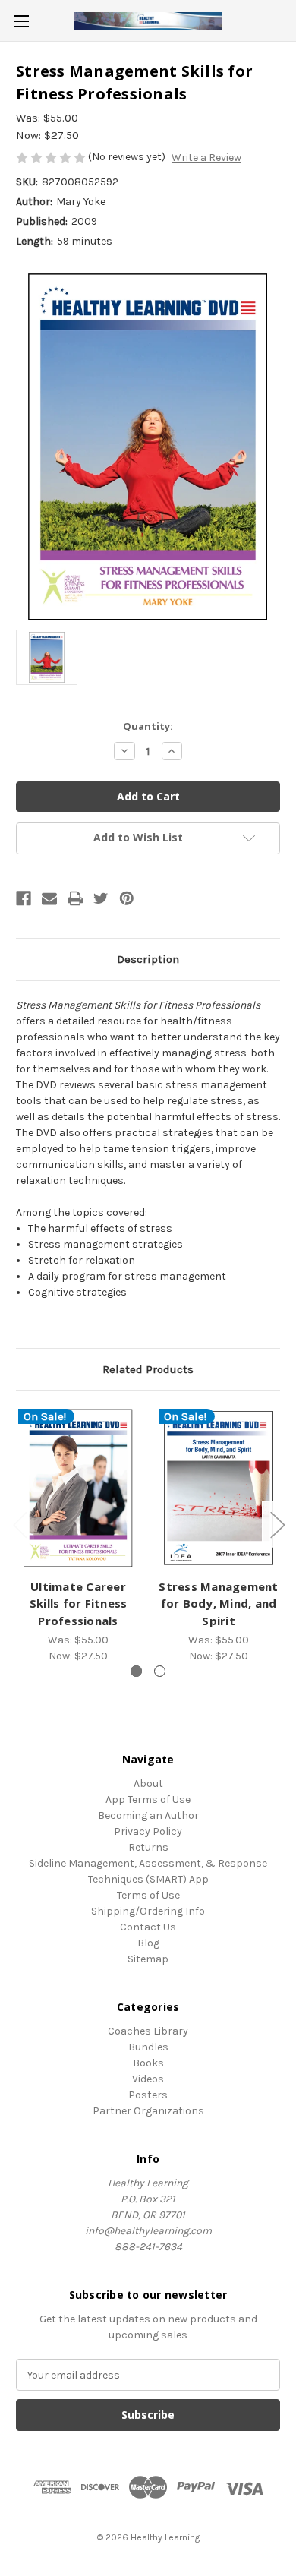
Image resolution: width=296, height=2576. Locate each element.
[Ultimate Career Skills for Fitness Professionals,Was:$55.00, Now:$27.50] (78, 1488)
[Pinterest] (127, 898)
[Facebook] (24, 898)
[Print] (75, 898)
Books (148, 2063)
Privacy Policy (148, 1831)
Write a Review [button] (206, 158)
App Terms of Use (148, 1799)
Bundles (148, 2047)
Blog (148, 1943)
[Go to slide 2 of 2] (160, 1671)
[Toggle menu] (21, 21)
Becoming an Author (148, 1815)
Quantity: (148, 726)
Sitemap (148, 1959)
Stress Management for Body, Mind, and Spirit (218, 1604)
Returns (148, 1847)
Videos (148, 2079)
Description (148, 959)
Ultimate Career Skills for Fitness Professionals (79, 1604)
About (148, 1784)
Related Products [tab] (148, 1369)
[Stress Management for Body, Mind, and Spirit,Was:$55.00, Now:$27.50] (219, 1488)
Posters (148, 2095)
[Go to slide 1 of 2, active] (136, 1671)
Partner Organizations (148, 2111)
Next (277, 1524)
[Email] (49, 898)
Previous (20, 1524)
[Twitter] (101, 898)
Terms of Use (148, 1895)
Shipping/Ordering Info (148, 1911)
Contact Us (148, 1927)
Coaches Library (148, 2031)
